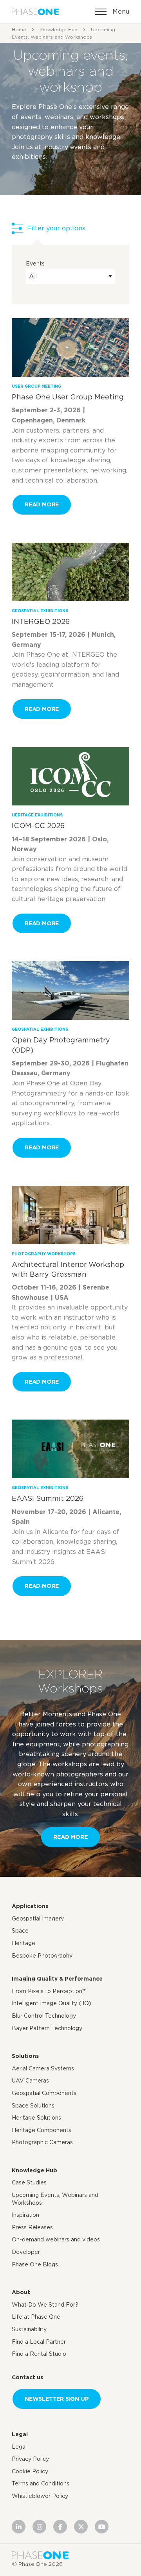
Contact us (27, 2377)
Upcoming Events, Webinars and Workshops (55, 2199)
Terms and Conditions (41, 2483)
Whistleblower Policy (40, 2496)
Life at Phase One (36, 2317)
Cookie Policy (30, 2471)
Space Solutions (33, 2106)
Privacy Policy (30, 2459)
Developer (26, 2252)
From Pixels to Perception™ (49, 1991)
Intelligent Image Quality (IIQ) (52, 2003)
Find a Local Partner (39, 2342)
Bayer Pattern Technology (47, 2028)
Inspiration (25, 2215)
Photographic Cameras (42, 2142)
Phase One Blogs (35, 2264)
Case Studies (29, 2182)
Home (19, 29)
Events (35, 264)
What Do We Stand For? (45, 2305)
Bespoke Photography (42, 1956)
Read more (42, 504)
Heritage (23, 1943)
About (21, 2292)
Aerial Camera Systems (43, 2068)
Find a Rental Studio (39, 2354)
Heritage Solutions (36, 2118)
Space (20, 1931)
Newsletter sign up (57, 2399)
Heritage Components (42, 2130)
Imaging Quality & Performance (57, 1979)
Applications (30, 1906)
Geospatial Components (44, 2093)
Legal (20, 2434)
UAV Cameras (30, 2081)
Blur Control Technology (44, 2016)
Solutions (25, 2056)
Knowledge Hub (59, 29)
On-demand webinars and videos (56, 2239)
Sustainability (29, 2329)
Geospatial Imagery (38, 1919)
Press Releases (32, 2227)
